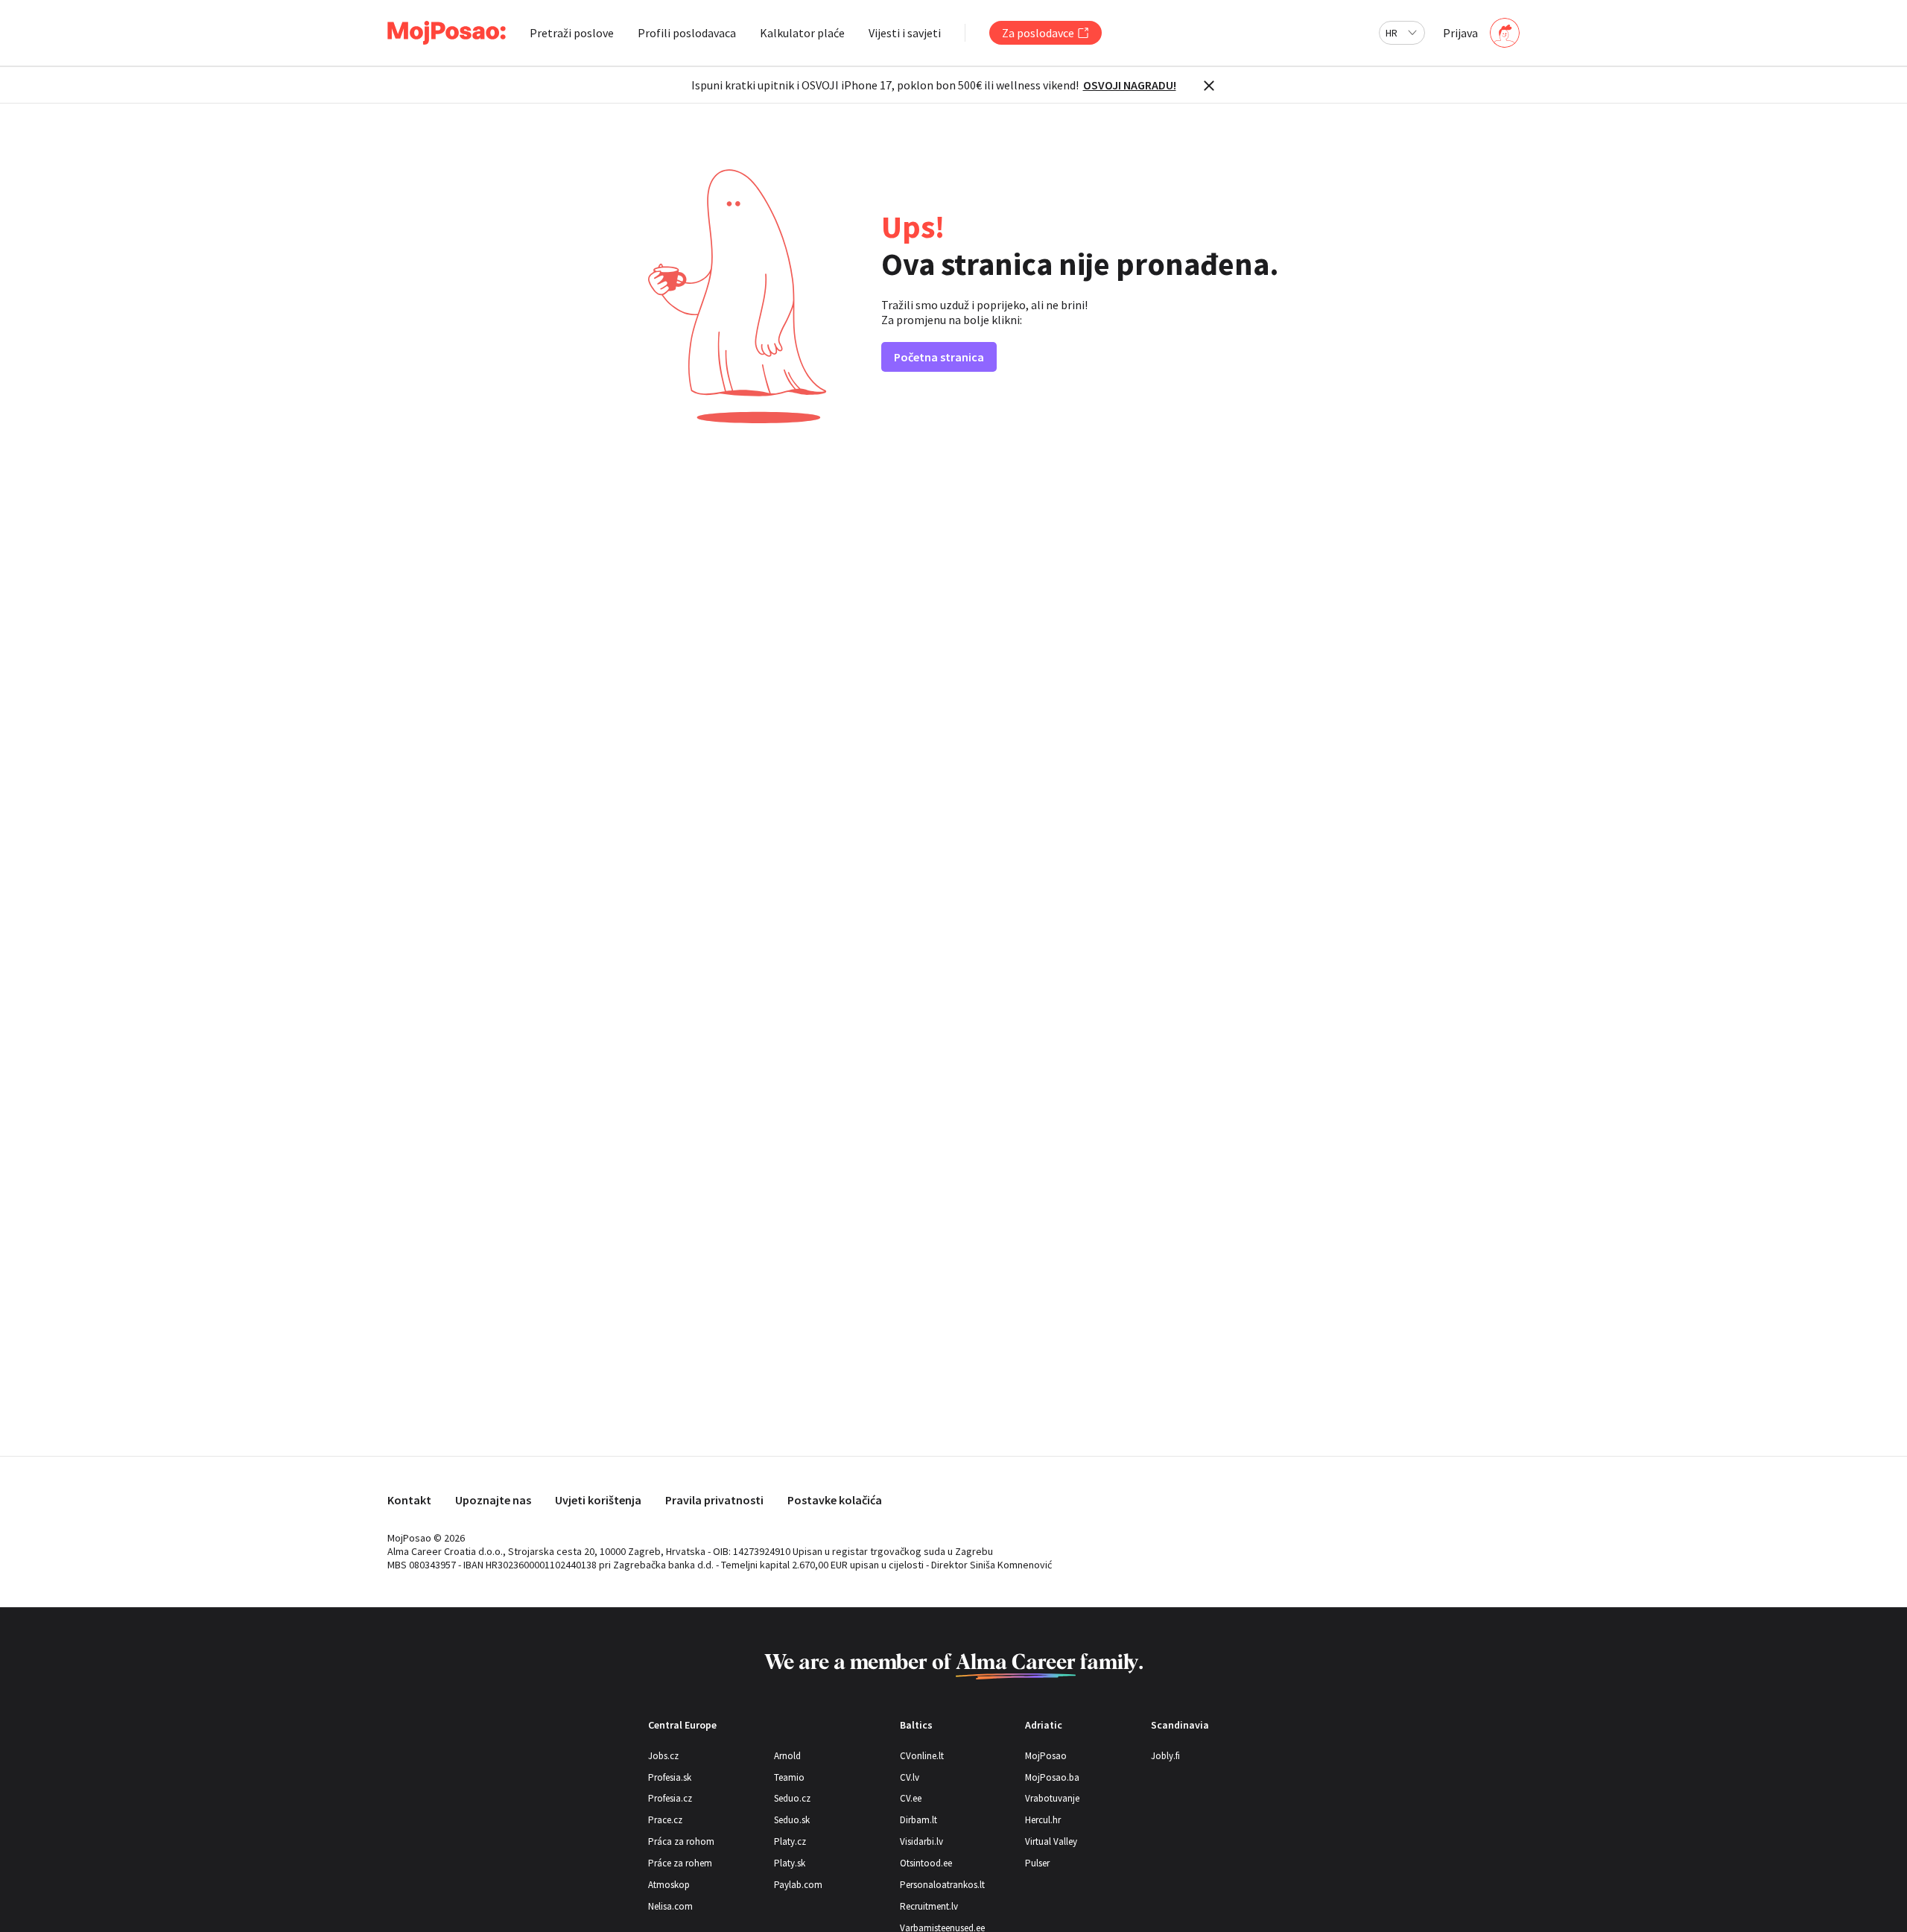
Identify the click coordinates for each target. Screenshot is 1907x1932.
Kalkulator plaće (802, 33)
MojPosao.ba (1052, 1777)
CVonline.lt (922, 1756)
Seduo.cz (792, 1798)
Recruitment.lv (929, 1906)
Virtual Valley (1051, 1841)
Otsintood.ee (926, 1863)
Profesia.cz (670, 1798)
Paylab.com (798, 1885)
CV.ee (911, 1798)
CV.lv (910, 1777)
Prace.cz (665, 1820)
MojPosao (1046, 1756)
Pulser (1037, 1863)
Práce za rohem (680, 1863)
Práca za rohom (681, 1841)
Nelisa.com (670, 1906)
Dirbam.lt (918, 1820)
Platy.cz (790, 1841)
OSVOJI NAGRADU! (1130, 85)
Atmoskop (669, 1885)
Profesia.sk (670, 1777)
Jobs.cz (663, 1756)
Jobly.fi (1165, 1756)
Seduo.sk (792, 1820)
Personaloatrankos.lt (942, 1885)
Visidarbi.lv (921, 1841)
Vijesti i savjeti (905, 33)
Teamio (789, 1777)
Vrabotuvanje (1052, 1798)
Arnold (787, 1756)
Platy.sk (790, 1863)
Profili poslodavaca (687, 33)
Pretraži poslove (572, 33)
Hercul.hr (1043, 1820)
